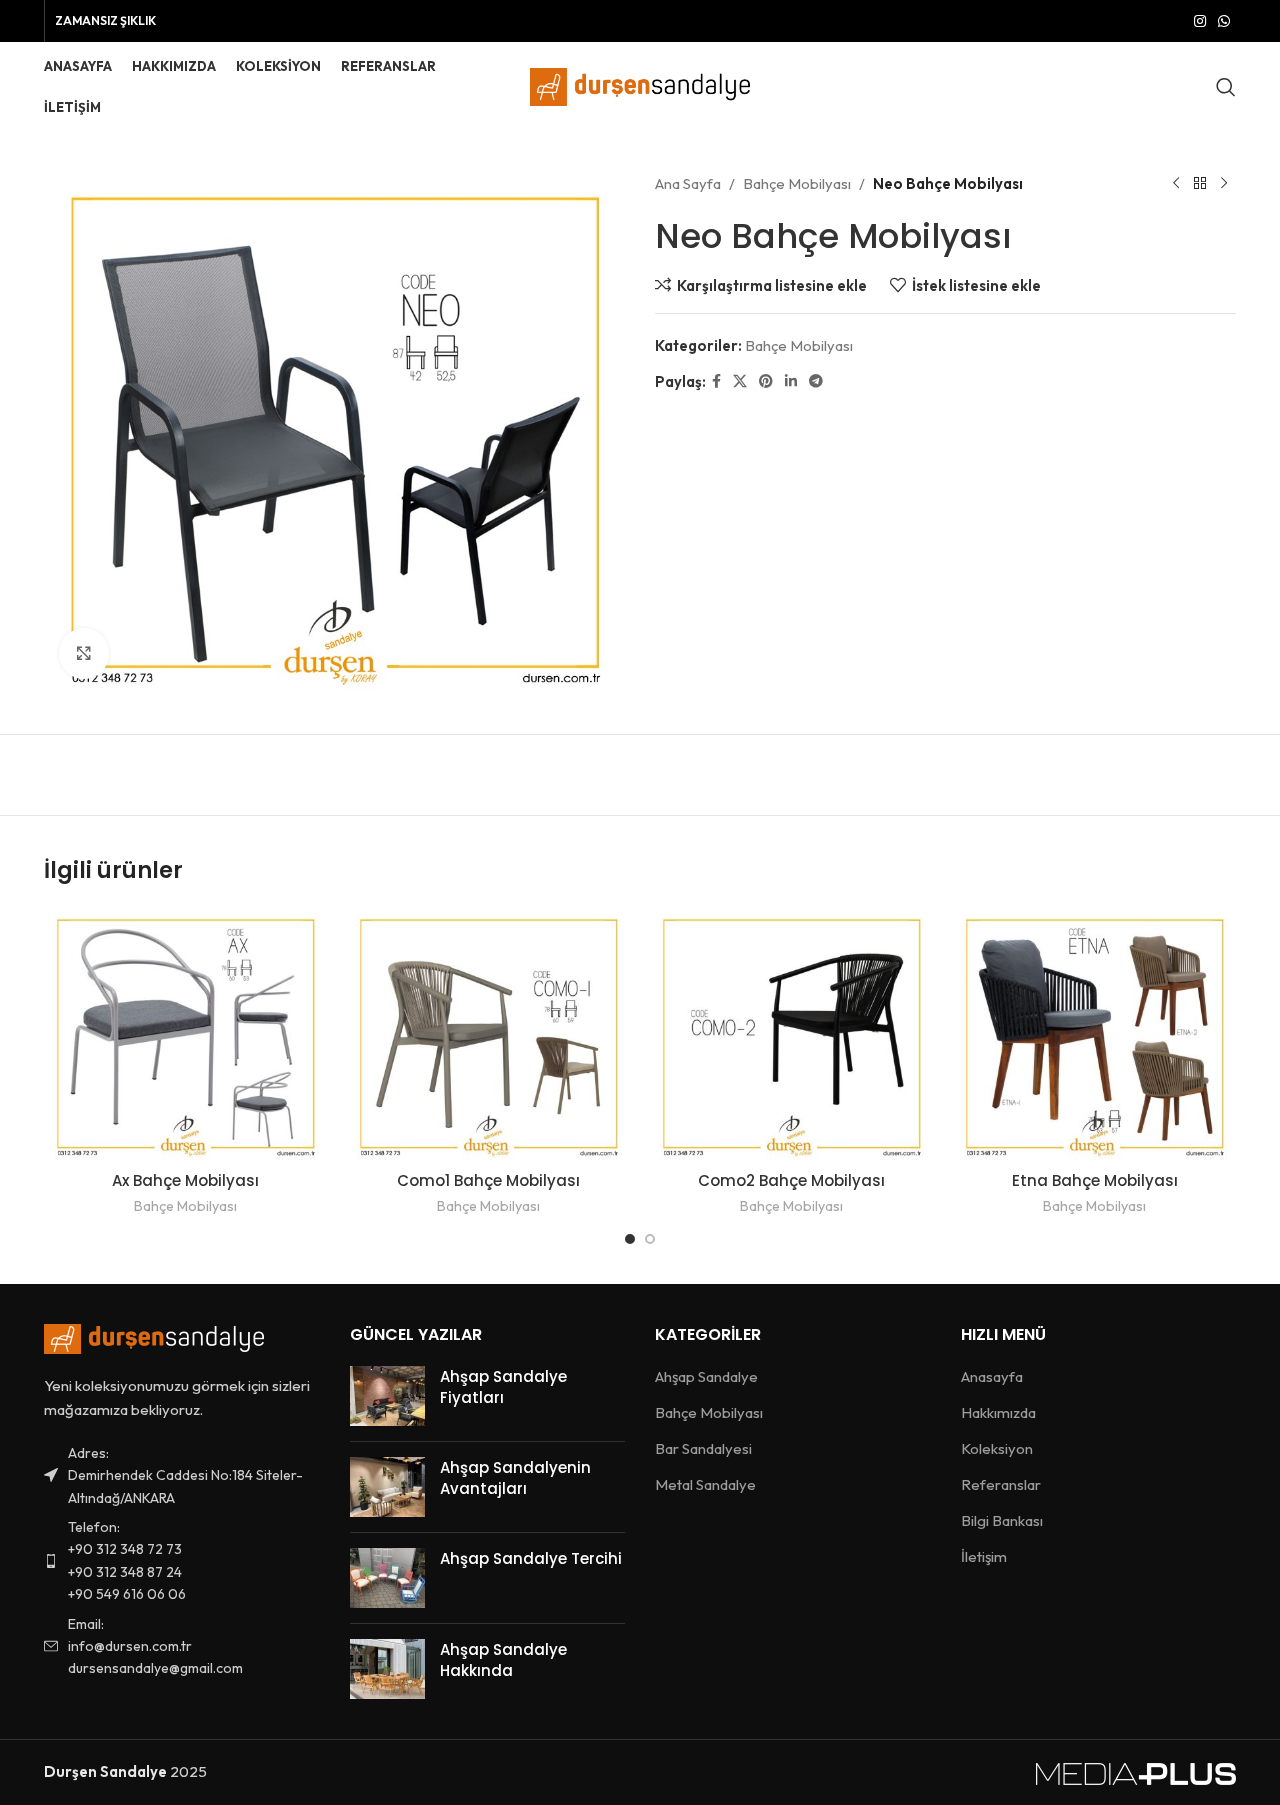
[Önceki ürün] (1176, 184)
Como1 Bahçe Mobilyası (488, 1180)
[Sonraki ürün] (1224, 184)
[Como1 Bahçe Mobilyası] (488, 1034)
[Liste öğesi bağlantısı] (182, 1561)
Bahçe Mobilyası (797, 183)
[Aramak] (1226, 87)
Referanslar (1001, 1484)
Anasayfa (992, 1376)
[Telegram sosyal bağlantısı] (816, 381)
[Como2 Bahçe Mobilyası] (791, 1034)
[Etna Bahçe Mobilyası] (1094, 1034)
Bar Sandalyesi (703, 1448)
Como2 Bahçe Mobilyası (791, 1180)
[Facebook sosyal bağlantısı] (716, 381)
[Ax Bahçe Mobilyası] (185, 1034)
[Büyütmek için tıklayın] (84, 653)
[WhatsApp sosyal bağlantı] (1224, 21)
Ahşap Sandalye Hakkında (503, 1660)
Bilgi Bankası (1002, 1520)
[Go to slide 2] (650, 1239)
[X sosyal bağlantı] (740, 381)
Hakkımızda (998, 1412)
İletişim (984, 1556)
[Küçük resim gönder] (387, 1396)
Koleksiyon (997, 1448)
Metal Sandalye (705, 1484)
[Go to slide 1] (630, 1239)
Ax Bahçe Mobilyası (185, 1180)
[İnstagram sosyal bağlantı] (1200, 21)
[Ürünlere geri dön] (1200, 184)
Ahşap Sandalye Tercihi (531, 1558)
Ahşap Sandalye (706, 1376)
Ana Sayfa (688, 183)
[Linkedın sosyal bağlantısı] (791, 381)
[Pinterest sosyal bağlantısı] (766, 381)
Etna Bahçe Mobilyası (1095, 1180)
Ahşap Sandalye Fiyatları (503, 1387)
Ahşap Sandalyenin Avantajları (515, 1478)
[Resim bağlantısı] (154, 1336)
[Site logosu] (640, 85)
